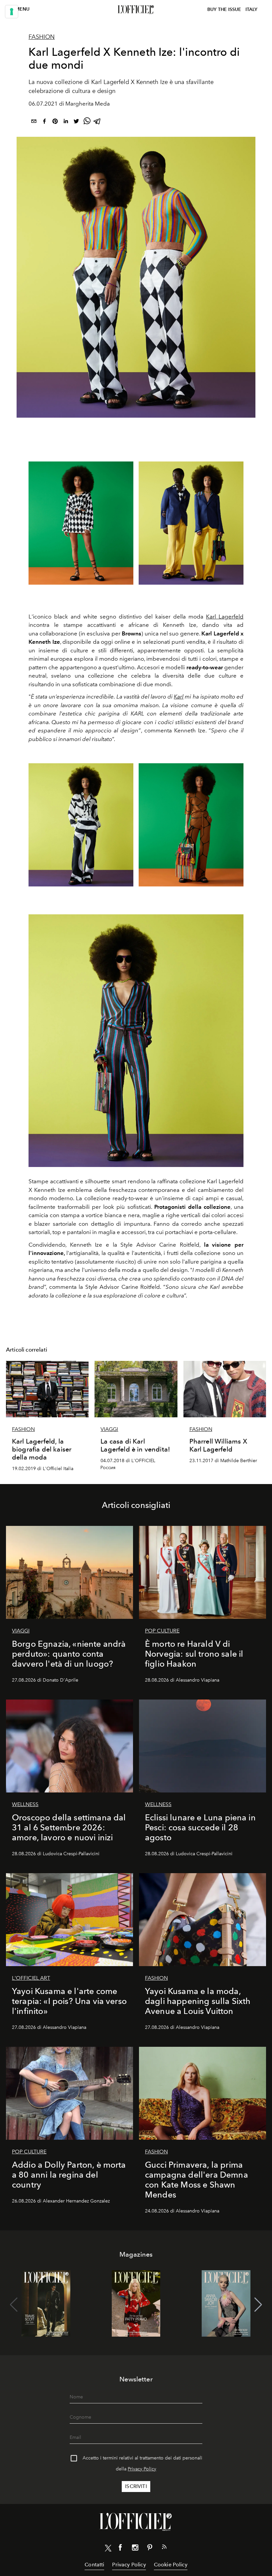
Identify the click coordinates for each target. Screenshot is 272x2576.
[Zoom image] (136, 1041)
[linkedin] (66, 122)
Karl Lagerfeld (225, 617)
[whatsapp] (87, 122)
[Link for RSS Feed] (164, 2548)
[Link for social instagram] (135, 2549)
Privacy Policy (142, 2469)
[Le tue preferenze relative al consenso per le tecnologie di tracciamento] (12, 12)
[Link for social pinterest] (150, 2549)
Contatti (94, 2565)
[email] (34, 122)
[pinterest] (55, 122)
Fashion (42, 37)
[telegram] (98, 122)
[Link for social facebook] (120, 2549)
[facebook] (44, 122)
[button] (258, 2305)
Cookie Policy (171, 2565)
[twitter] (76, 122)
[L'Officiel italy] (136, 10)
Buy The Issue (224, 9)
